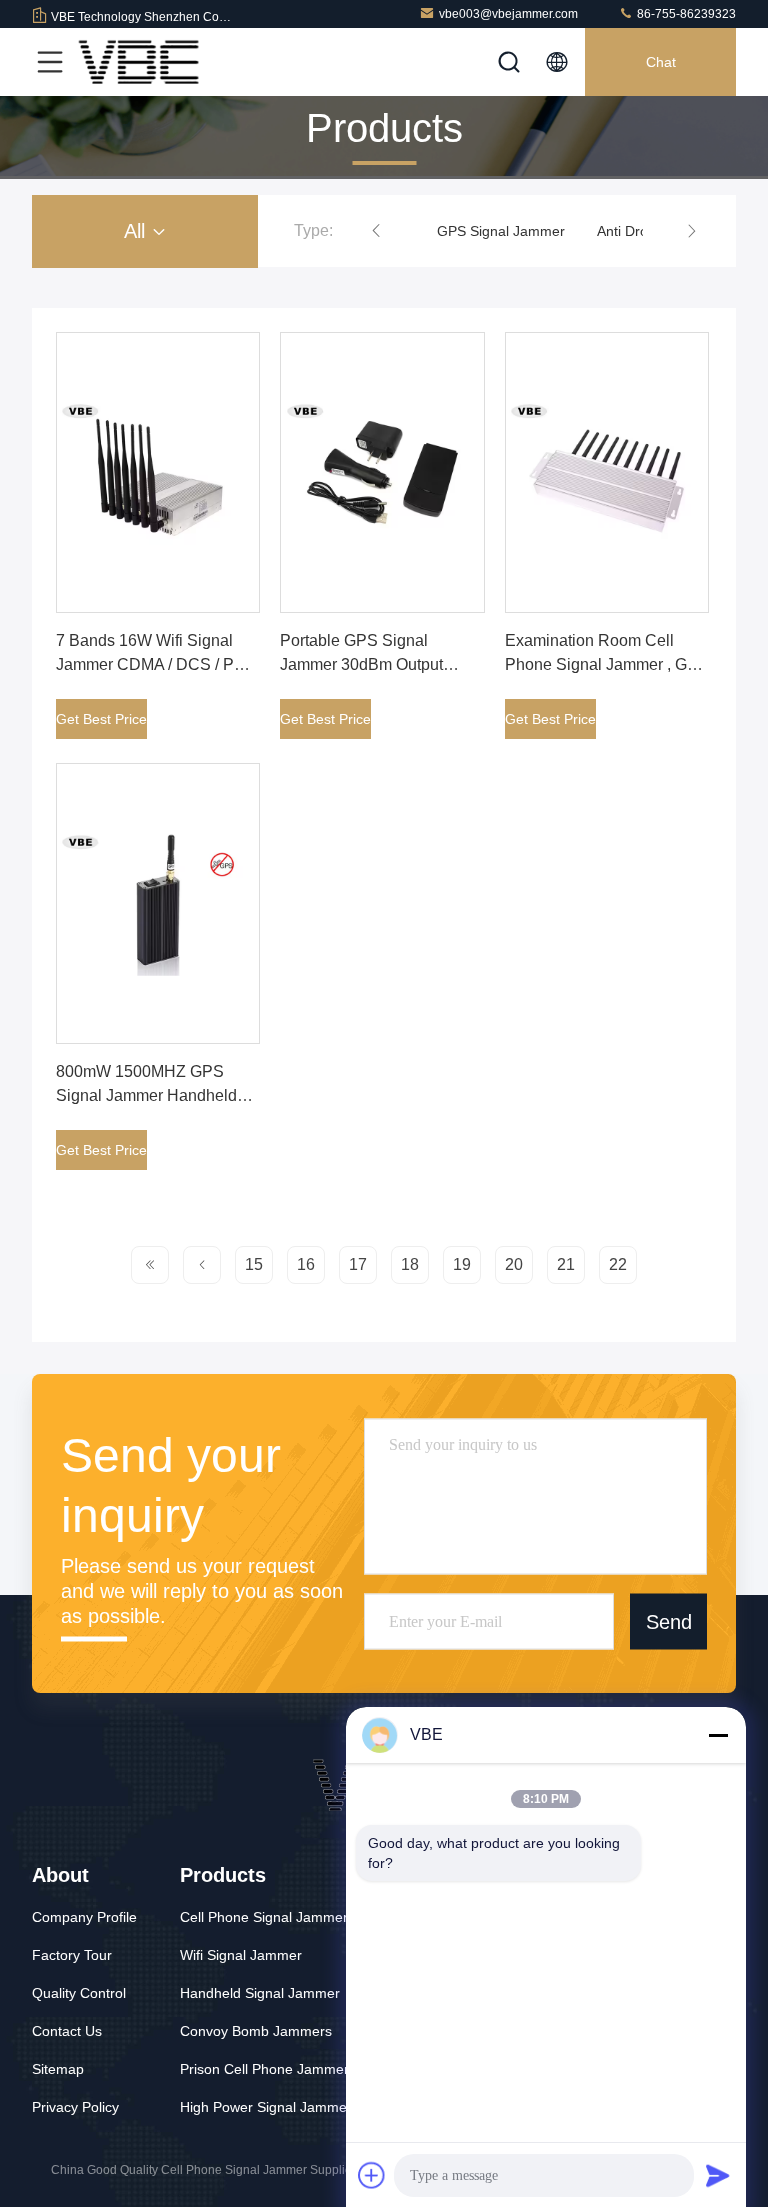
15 (254, 1264)
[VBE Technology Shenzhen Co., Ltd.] (139, 62)
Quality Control (79, 1993)
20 (514, 1264)
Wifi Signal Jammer (241, 1955)
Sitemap (58, 2069)
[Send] (718, 2175)
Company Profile (84, 1917)
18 (410, 1264)
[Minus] (718, 1735)
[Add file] (372, 2175)
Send (669, 1621)
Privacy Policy (75, 2107)
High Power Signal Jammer (266, 2107)
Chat (661, 62)
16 (306, 1264)
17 (358, 1264)
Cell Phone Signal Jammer (264, 1917)
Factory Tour (72, 1955)
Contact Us (67, 2031)
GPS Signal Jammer (501, 231)
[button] (376, 231)
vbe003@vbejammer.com (508, 14)
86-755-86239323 (685, 14)
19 (462, 1264)
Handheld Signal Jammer (260, 1993)
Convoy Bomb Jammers (256, 2031)
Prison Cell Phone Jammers (268, 2069)
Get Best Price (101, 719)
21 (566, 1264)
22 (618, 1264)
